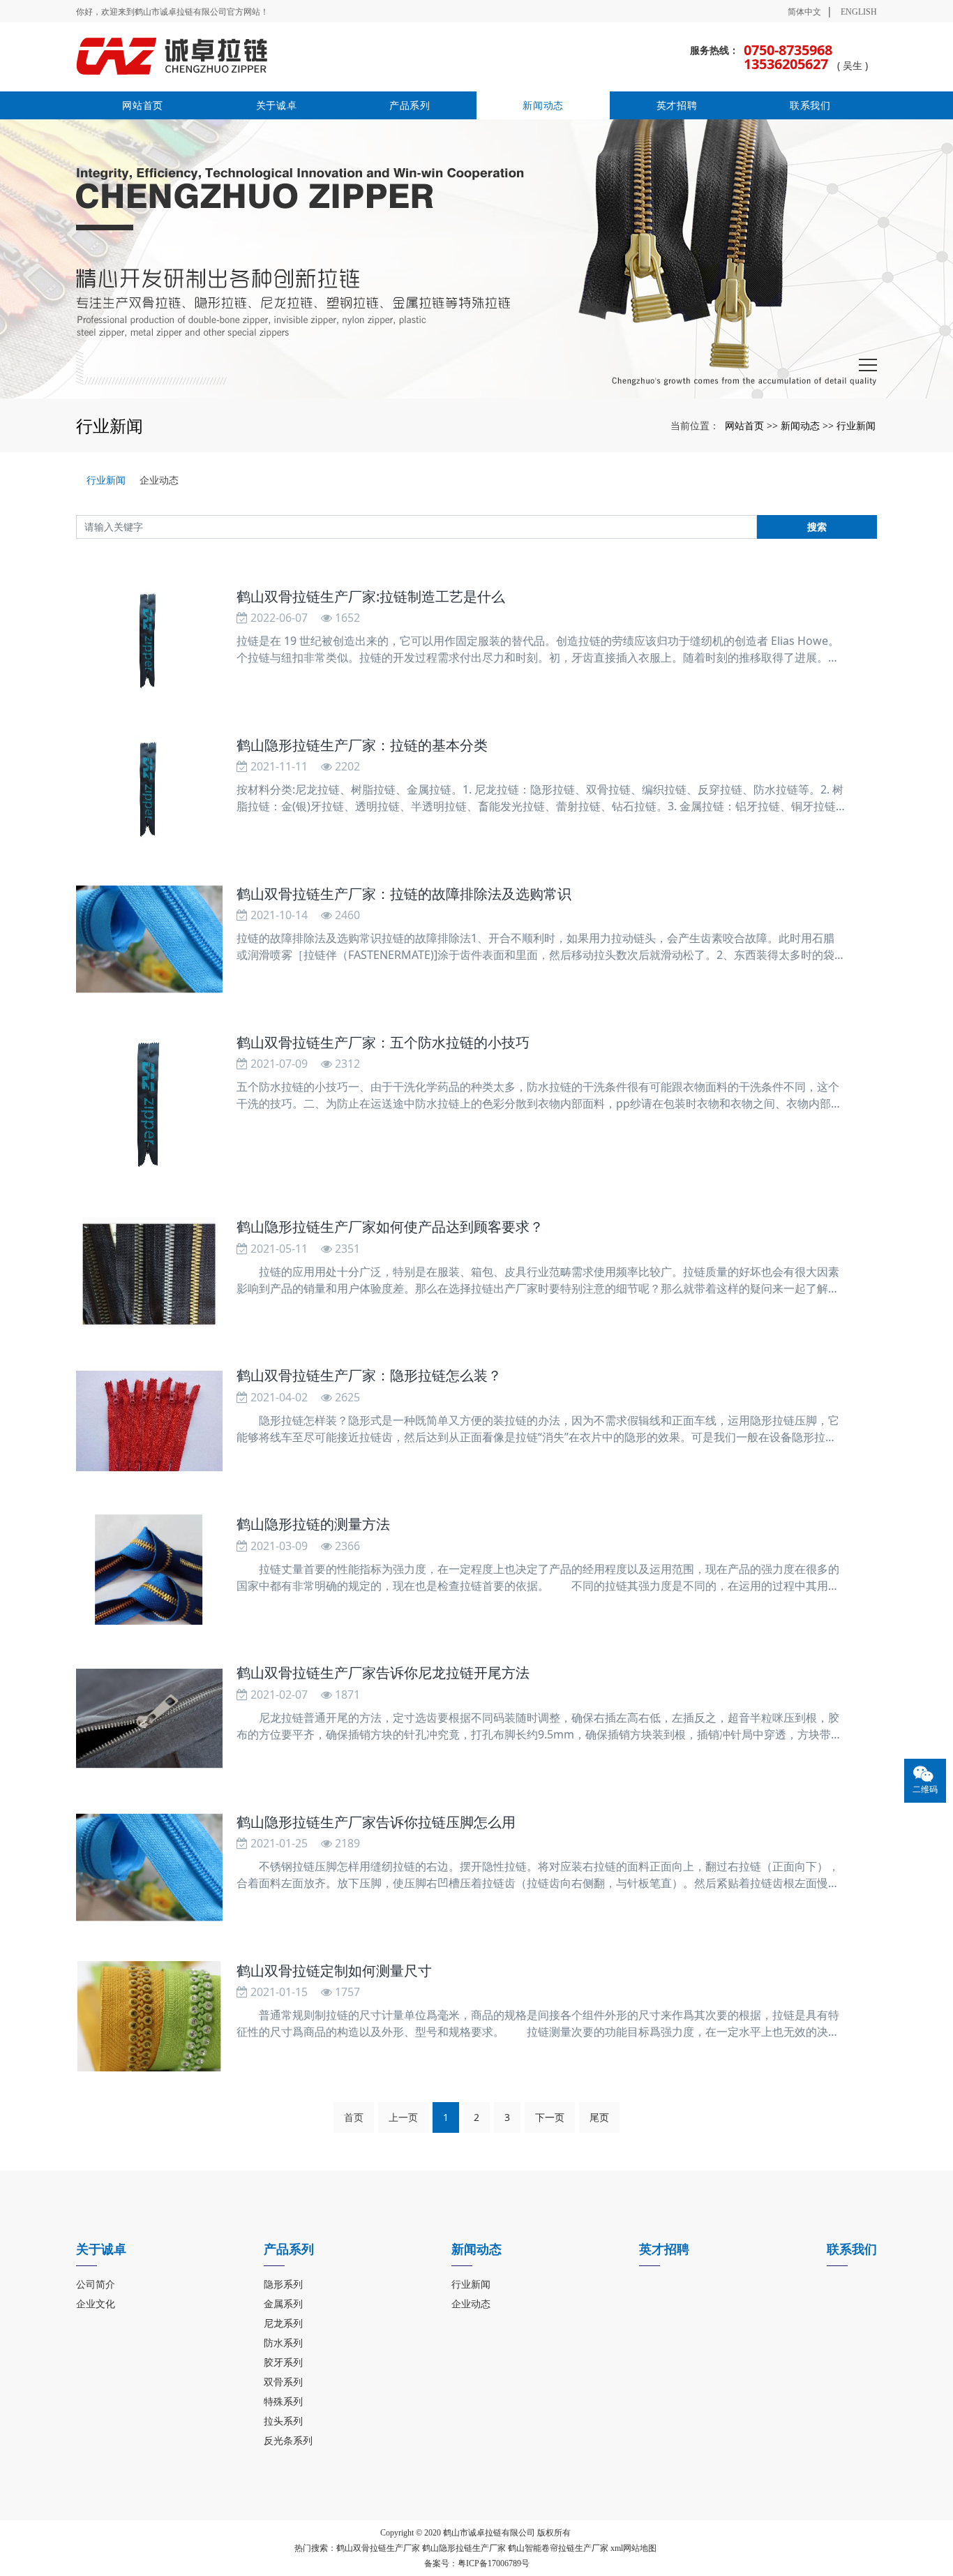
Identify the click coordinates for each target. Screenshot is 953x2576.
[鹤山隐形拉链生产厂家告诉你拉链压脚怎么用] (149, 1868)
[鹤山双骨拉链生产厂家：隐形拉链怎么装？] (149, 1421)
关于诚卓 (277, 105)
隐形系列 (283, 2284)
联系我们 (810, 105)
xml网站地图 (633, 2548)
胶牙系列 (283, 2362)
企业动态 (159, 480)
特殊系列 (283, 2401)
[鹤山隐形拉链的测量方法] (149, 1570)
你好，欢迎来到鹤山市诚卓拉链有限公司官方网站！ (172, 12)
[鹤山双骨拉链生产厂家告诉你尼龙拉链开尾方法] (149, 1718)
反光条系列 (288, 2440)
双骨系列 (283, 2382)
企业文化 (96, 2303)
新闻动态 (543, 105)
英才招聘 (677, 105)
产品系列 (410, 105)
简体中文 (804, 12)
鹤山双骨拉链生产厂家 (378, 2548)
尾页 (599, 2117)
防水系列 (283, 2343)
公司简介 (96, 2284)
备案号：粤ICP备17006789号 (477, 2563)
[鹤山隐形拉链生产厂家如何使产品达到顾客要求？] (149, 1272)
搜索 (817, 527)
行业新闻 (856, 425)
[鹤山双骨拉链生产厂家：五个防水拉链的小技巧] (149, 1106)
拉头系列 (283, 2421)
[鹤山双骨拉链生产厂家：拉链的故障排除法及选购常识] (149, 939)
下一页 (550, 2117)
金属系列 (283, 2303)
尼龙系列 (283, 2323)
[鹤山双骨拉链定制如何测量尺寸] (149, 2016)
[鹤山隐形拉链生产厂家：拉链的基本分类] (149, 791)
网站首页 (143, 105)
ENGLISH (859, 12)
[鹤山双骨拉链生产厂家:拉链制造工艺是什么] (149, 642)
